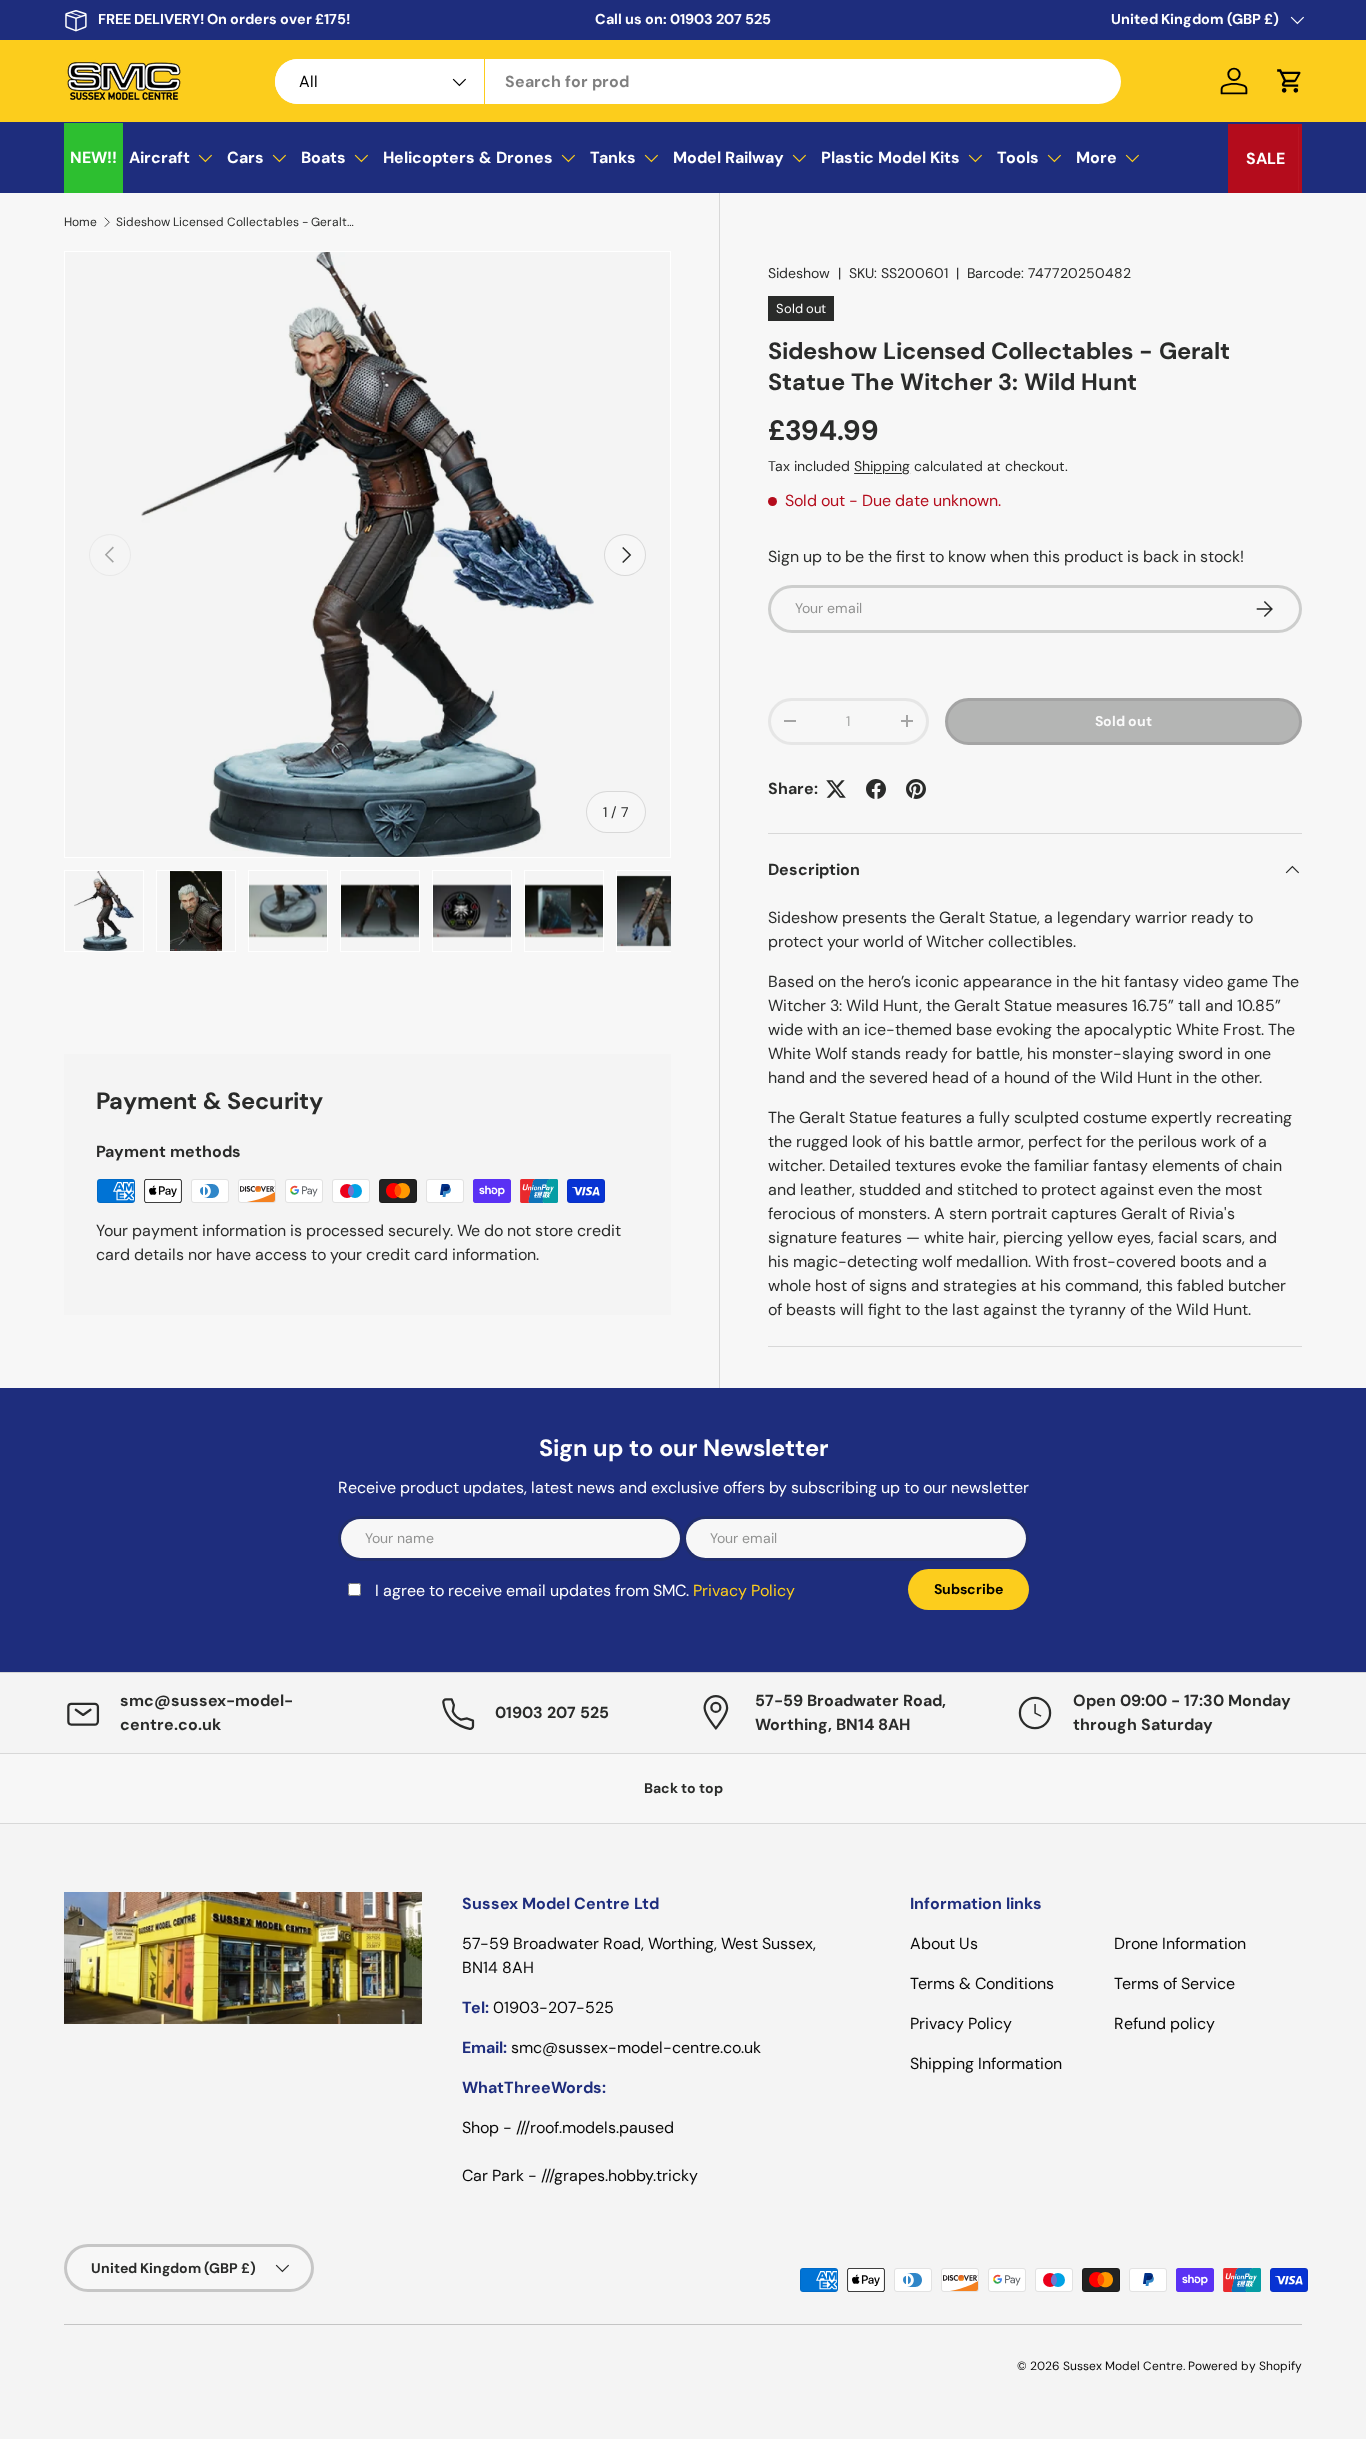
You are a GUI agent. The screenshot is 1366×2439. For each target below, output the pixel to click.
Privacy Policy (518, 1340)
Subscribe (840, 1327)
